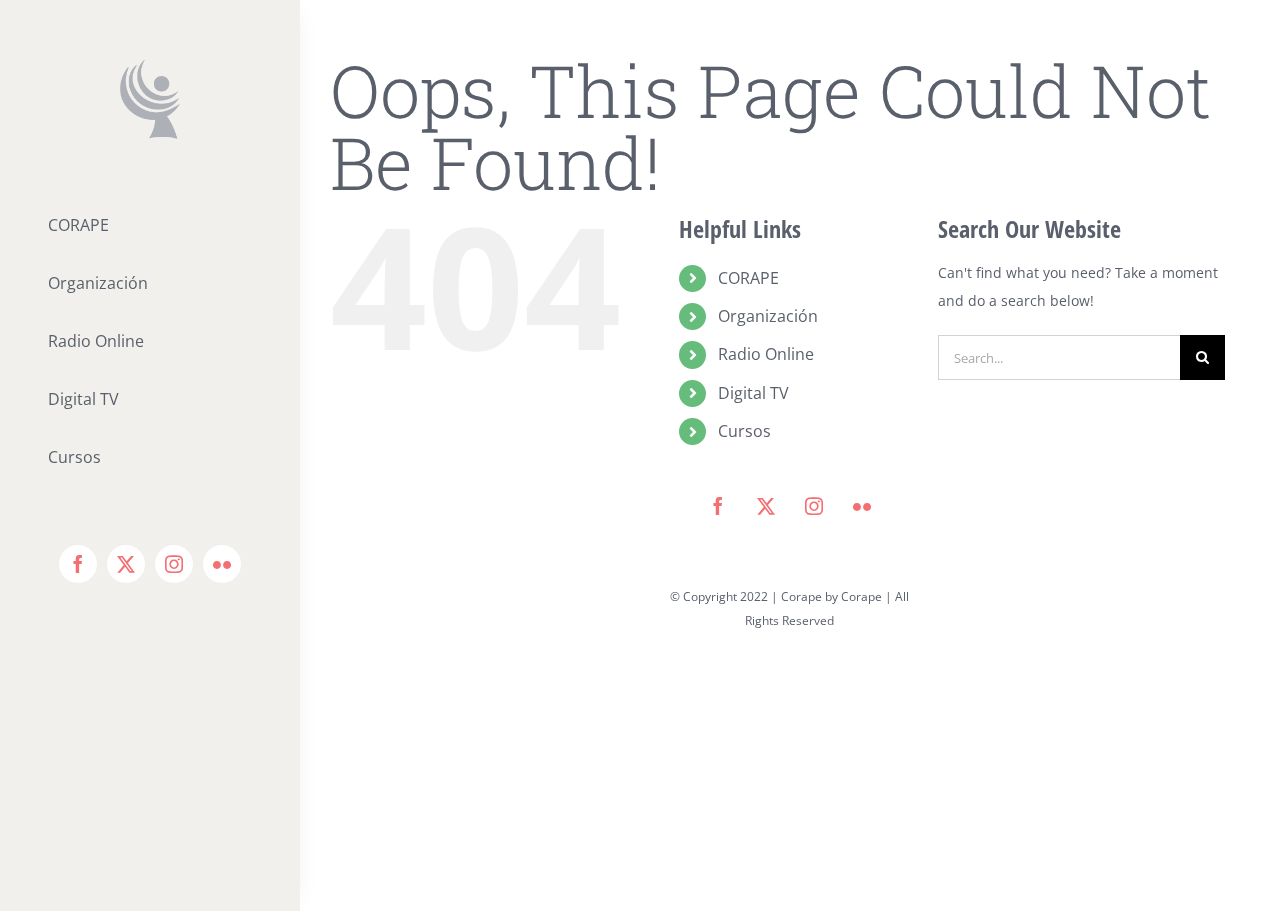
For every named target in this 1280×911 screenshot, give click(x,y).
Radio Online (766, 354)
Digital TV (753, 393)
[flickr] (222, 564)
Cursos (744, 431)
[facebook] (78, 564)
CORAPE (748, 278)
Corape (861, 596)
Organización (768, 316)
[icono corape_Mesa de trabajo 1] (150, 66)
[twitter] (126, 564)
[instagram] (174, 564)
